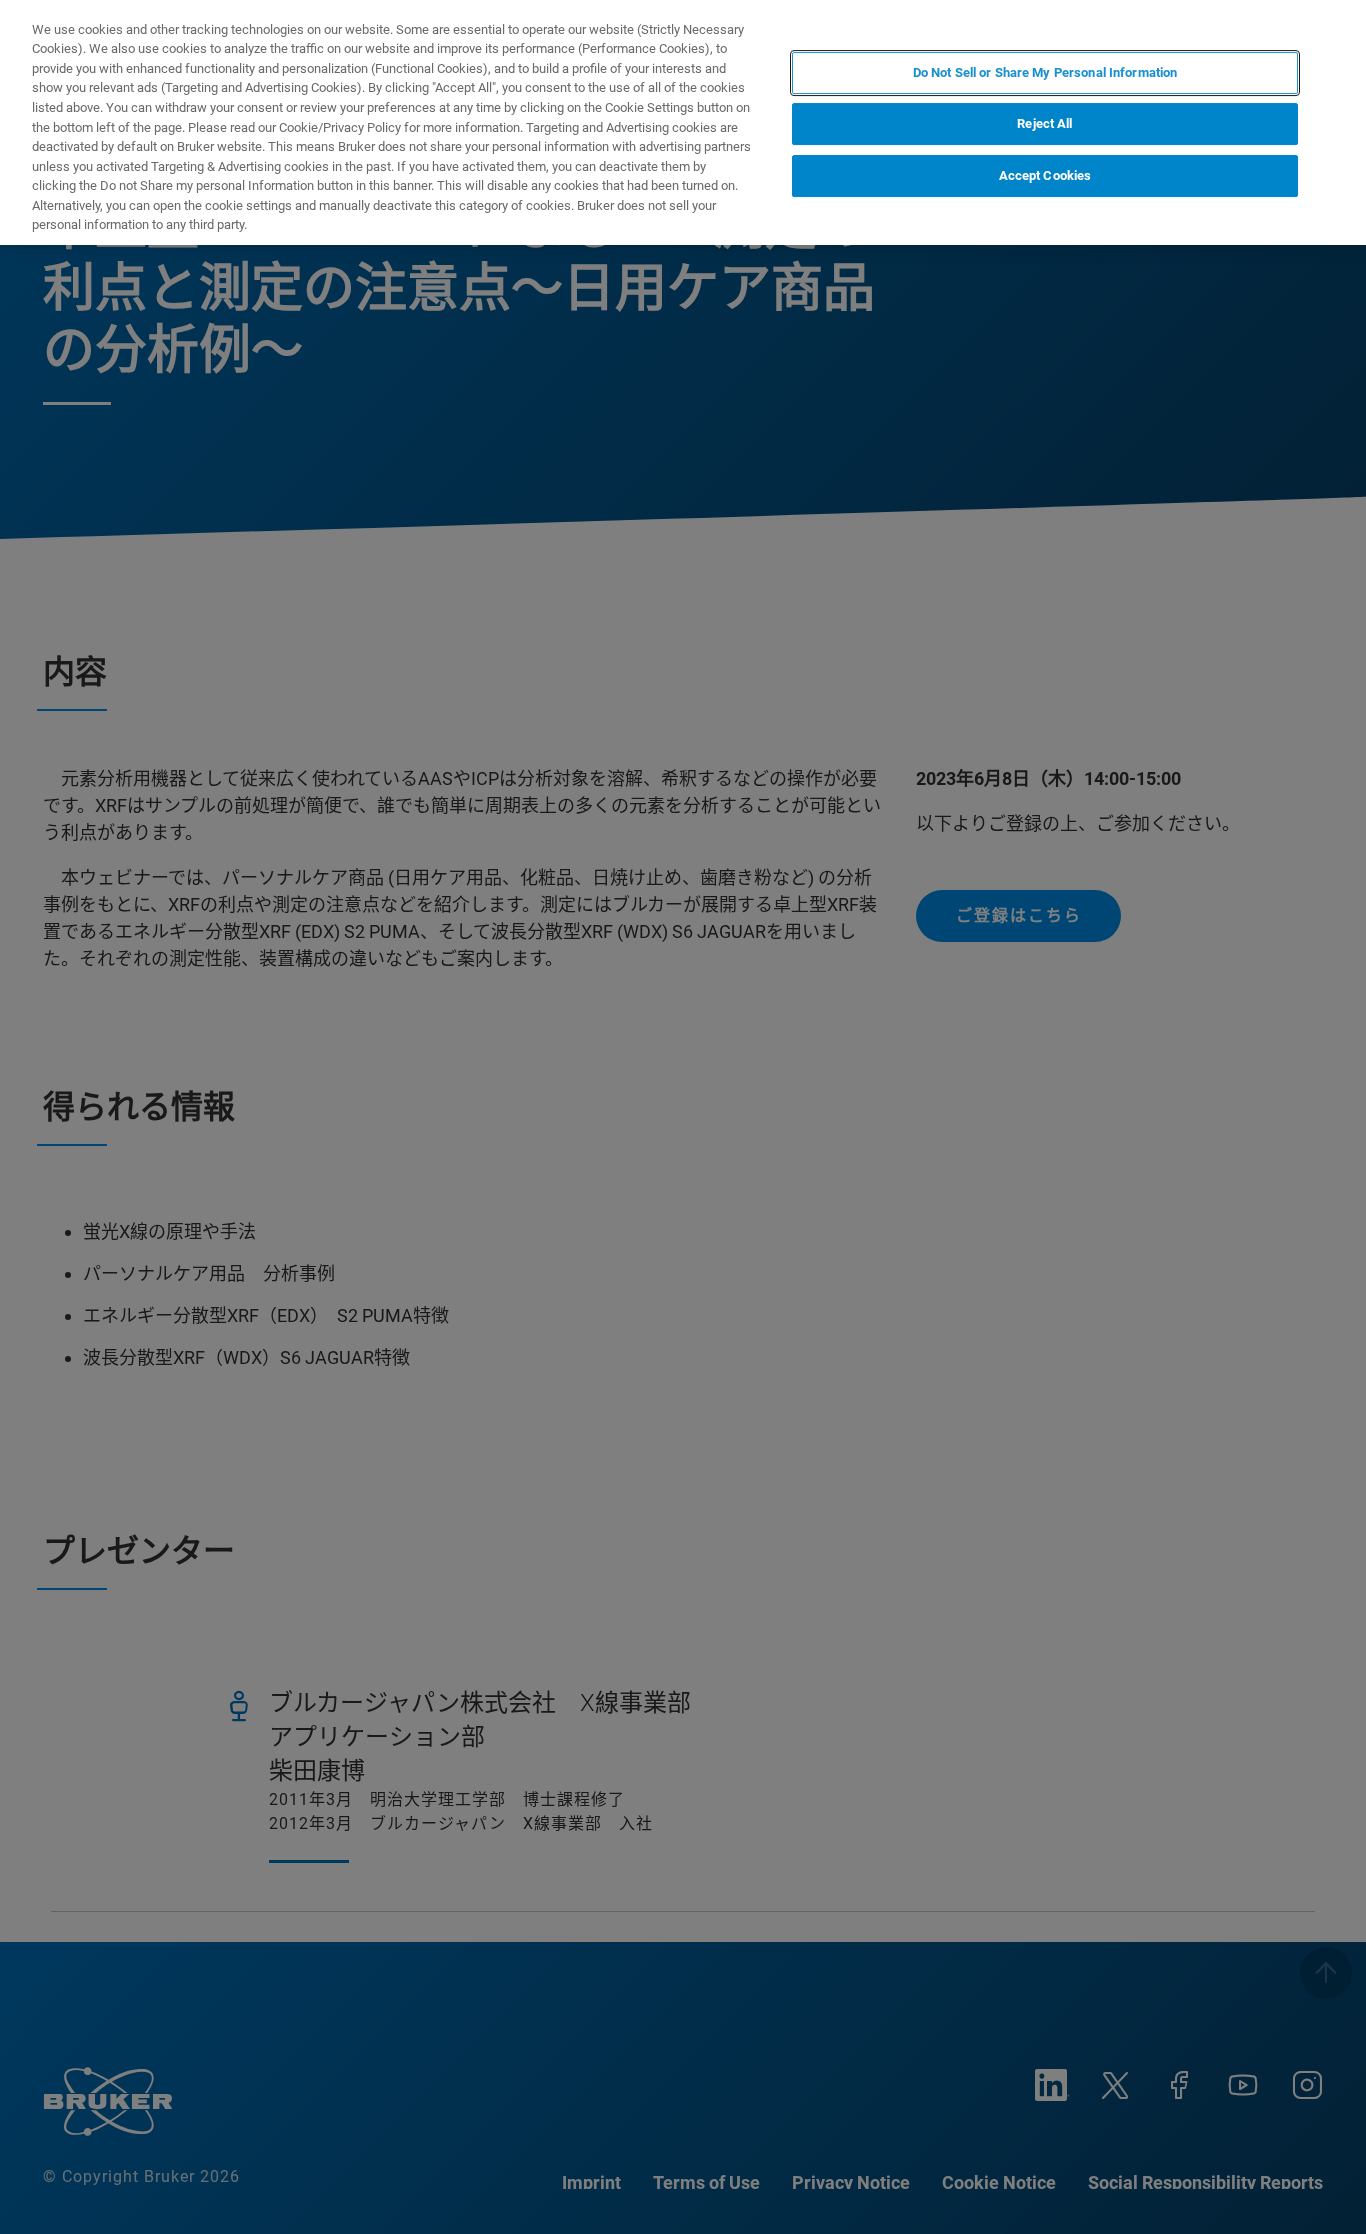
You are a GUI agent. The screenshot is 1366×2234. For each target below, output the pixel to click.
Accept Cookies (1045, 176)
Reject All (1044, 124)
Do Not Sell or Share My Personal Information (1045, 72)
